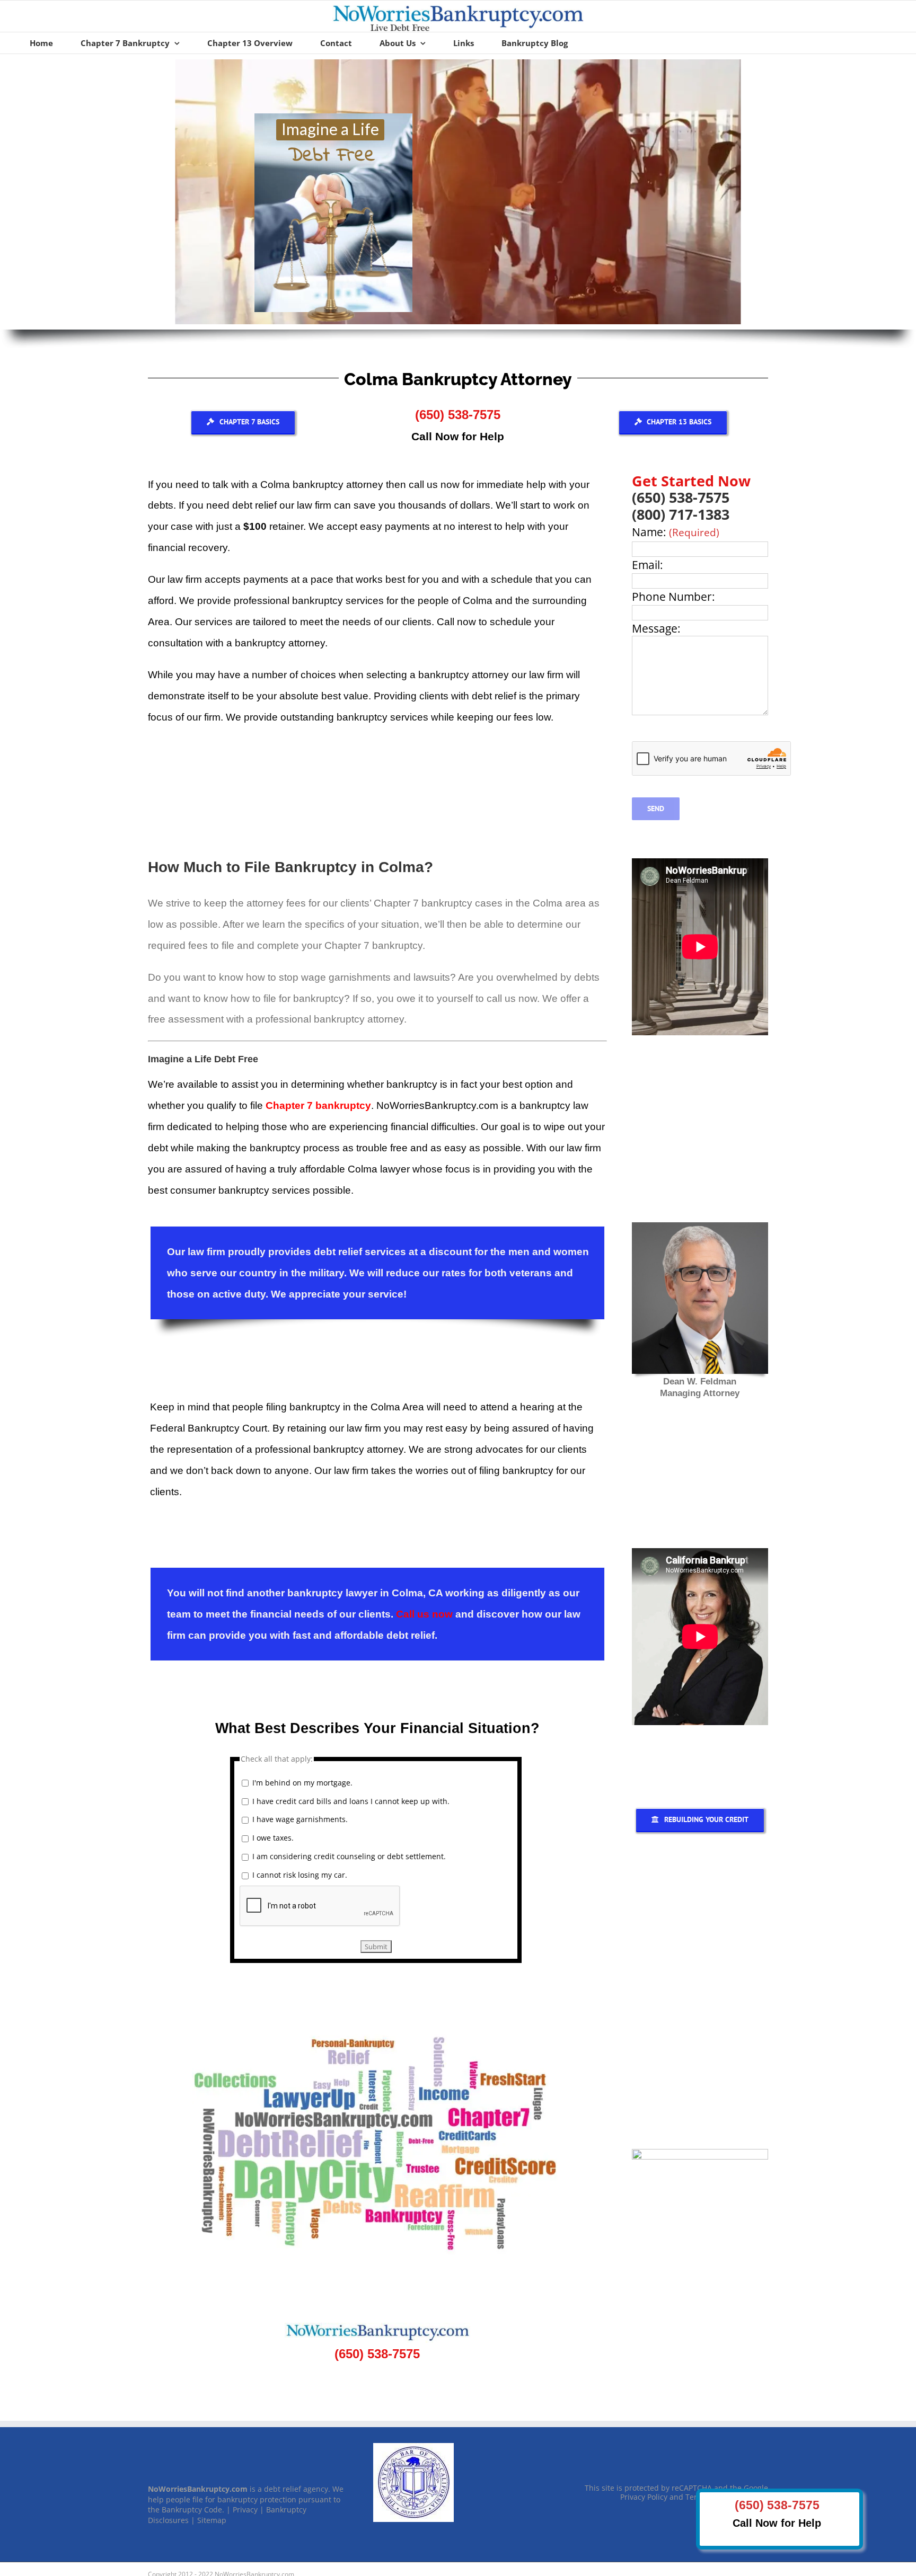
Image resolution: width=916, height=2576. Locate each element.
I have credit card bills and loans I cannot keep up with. (351, 1801)
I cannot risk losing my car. (300, 1875)
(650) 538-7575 (458, 415)
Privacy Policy (644, 2497)
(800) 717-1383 (681, 514)
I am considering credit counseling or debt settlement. (349, 1856)
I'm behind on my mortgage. (302, 1783)
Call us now (424, 1614)
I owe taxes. (273, 1838)
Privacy (245, 2510)
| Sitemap (209, 2520)
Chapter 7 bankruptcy (318, 1105)
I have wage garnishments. (300, 1819)
